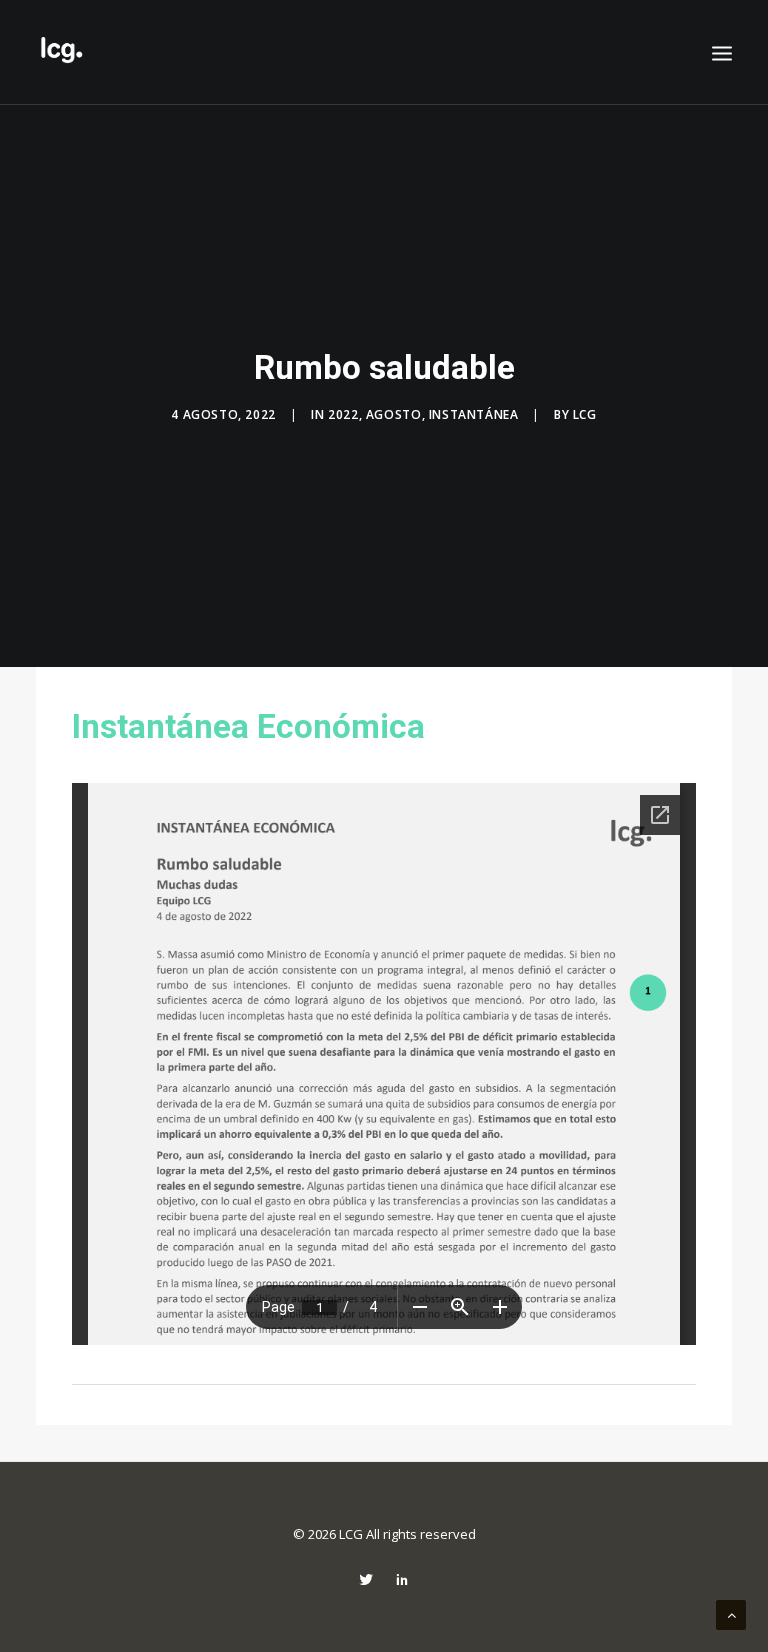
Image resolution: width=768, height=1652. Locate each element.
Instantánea (474, 414)
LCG (585, 414)
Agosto (394, 414)
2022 (343, 414)
